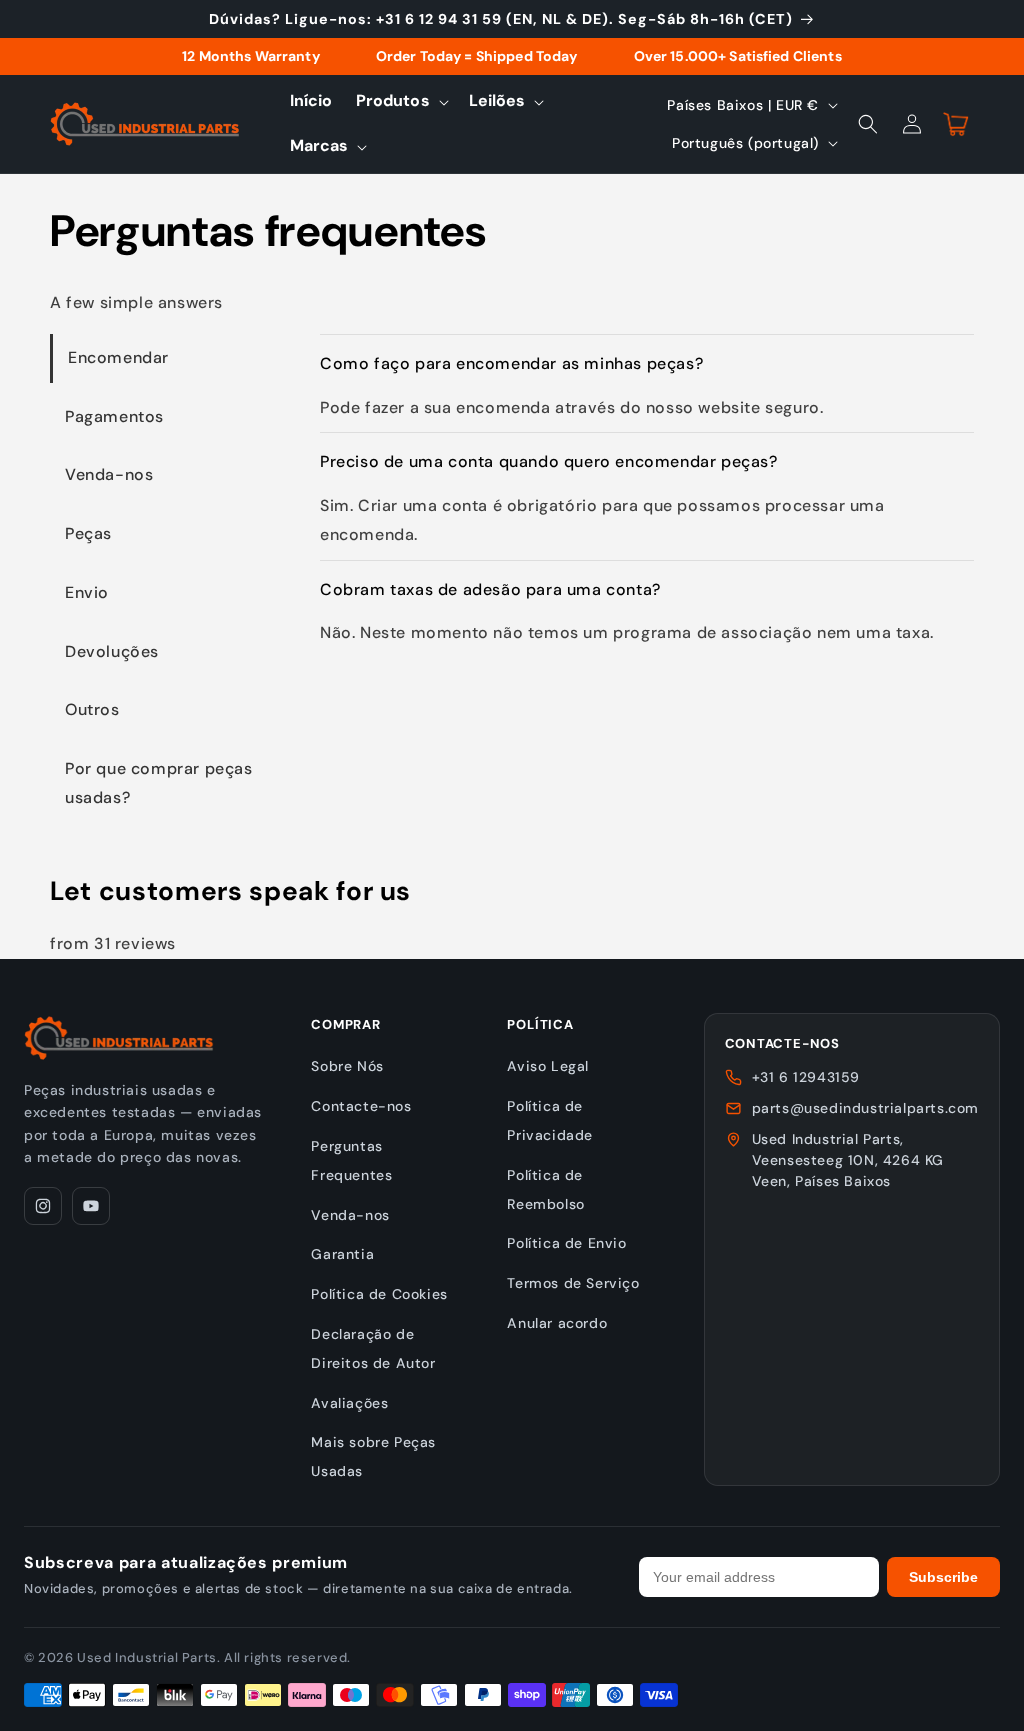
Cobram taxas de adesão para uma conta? (490, 589)
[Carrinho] (956, 124)
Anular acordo (557, 1323)
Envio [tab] (87, 592)
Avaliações (349, 1403)
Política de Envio (566, 1243)
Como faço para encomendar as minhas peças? (511, 363)
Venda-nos (350, 1215)
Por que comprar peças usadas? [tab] (159, 783)
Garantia (342, 1254)
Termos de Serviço (573, 1283)
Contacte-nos (361, 1106)
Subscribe (943, 1577)
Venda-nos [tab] (109, 474)
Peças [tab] (88, 533)
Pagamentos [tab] (114, 416)
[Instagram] (43, 1206)
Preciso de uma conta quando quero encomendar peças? (549, 461)
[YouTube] (91, 1206)
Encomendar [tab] (118, 357)
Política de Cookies (379, 1294)
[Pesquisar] (868, 124)
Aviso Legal (548, 1066)
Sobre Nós (347, 1066)
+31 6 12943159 (806, 1077)
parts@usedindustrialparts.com (865, 1108)
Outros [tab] (92, 709)
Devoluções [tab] (112, 651)
